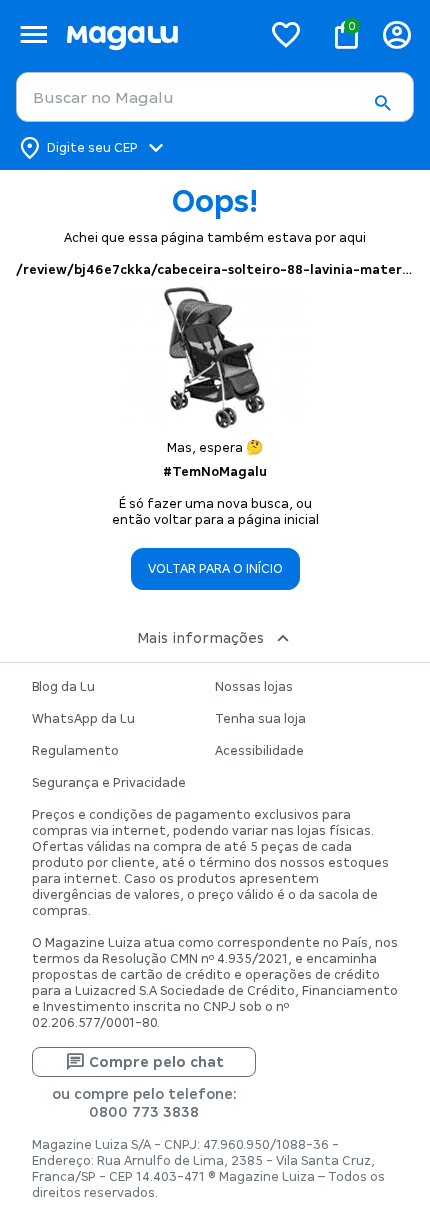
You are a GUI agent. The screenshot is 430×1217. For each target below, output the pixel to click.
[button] (382, 103)
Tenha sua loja (260, 719)
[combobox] (215, 97)
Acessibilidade (259, 751)
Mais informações (200, 638)
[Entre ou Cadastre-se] (397, 34)
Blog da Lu (63, 687)
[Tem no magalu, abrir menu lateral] (33, 34)
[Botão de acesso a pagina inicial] (155, 34)
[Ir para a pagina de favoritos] (286, 34)
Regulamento (75, 751)
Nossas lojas (254, 687)
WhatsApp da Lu (83, 719)
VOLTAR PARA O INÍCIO (215, 569)
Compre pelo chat (156, 1062)
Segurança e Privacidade (109, 783)
